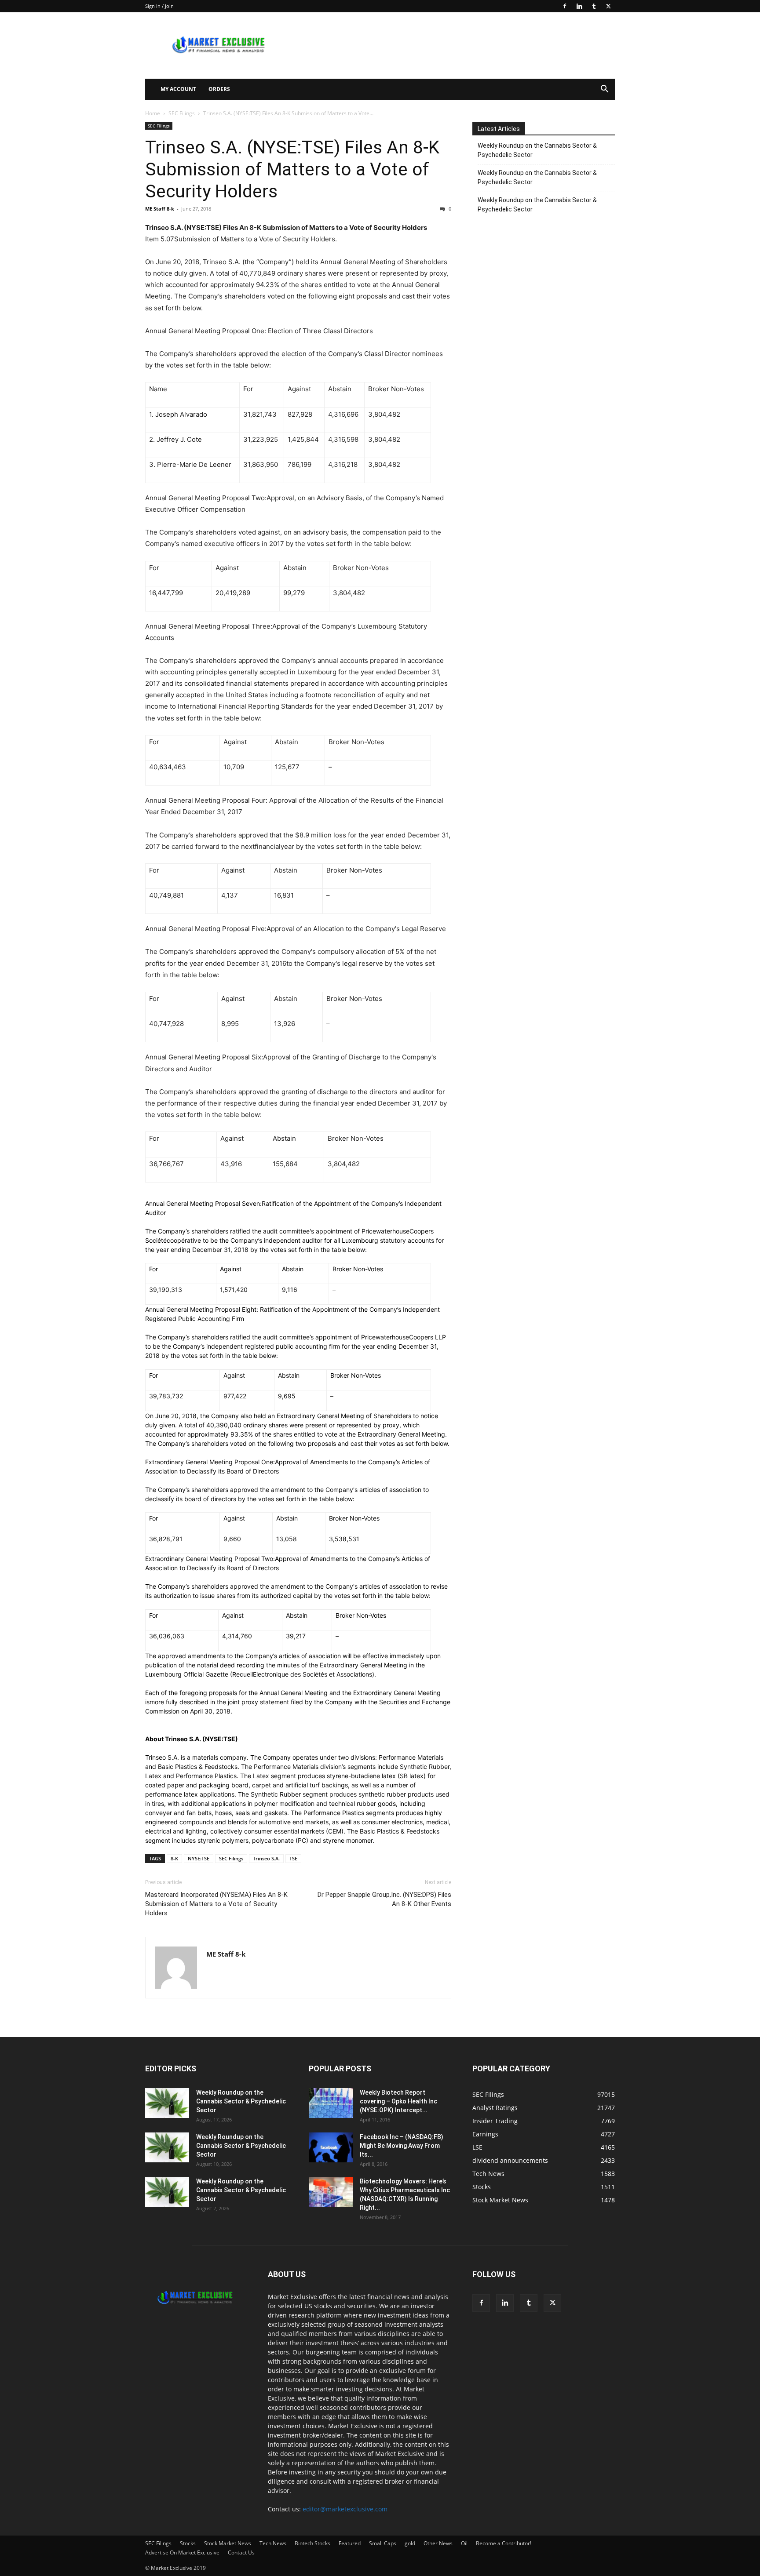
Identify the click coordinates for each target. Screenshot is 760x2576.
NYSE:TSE (199, 1858)
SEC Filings (182, 113)
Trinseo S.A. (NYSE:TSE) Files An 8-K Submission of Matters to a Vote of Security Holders (292, 169)
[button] (604, 90)
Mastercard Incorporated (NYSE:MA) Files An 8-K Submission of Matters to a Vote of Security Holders (216, 1904)
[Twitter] (608, 6)
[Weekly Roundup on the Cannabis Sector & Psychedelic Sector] (167, 2103)
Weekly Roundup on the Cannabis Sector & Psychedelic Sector (537, 150)
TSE (293, 1858)
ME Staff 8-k (160, 209)
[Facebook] (565, 6)
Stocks (188, 2543)
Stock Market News (228, 2543)
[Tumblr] (594, 6)
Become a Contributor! (504, 2543)
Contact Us (241, 2552)
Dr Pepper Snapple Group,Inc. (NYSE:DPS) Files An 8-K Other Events (384, 1899)
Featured (350, 2543)
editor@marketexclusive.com (345, 2509)
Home (153, 113)
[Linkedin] (579, 6)
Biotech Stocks (312, 2543)
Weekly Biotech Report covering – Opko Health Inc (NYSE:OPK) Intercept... (398, 2101)
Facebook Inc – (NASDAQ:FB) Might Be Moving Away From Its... (402, 2146)
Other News (438, 2543)
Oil (464, 2543)
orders (219, 89)
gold (410, 2543)
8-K (174, 1858)
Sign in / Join (159, 6)
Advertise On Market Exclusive (182, 2552)
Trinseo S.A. (266, 1858)
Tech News (273, 2543)
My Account (178, 89)
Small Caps (383, 2543)
